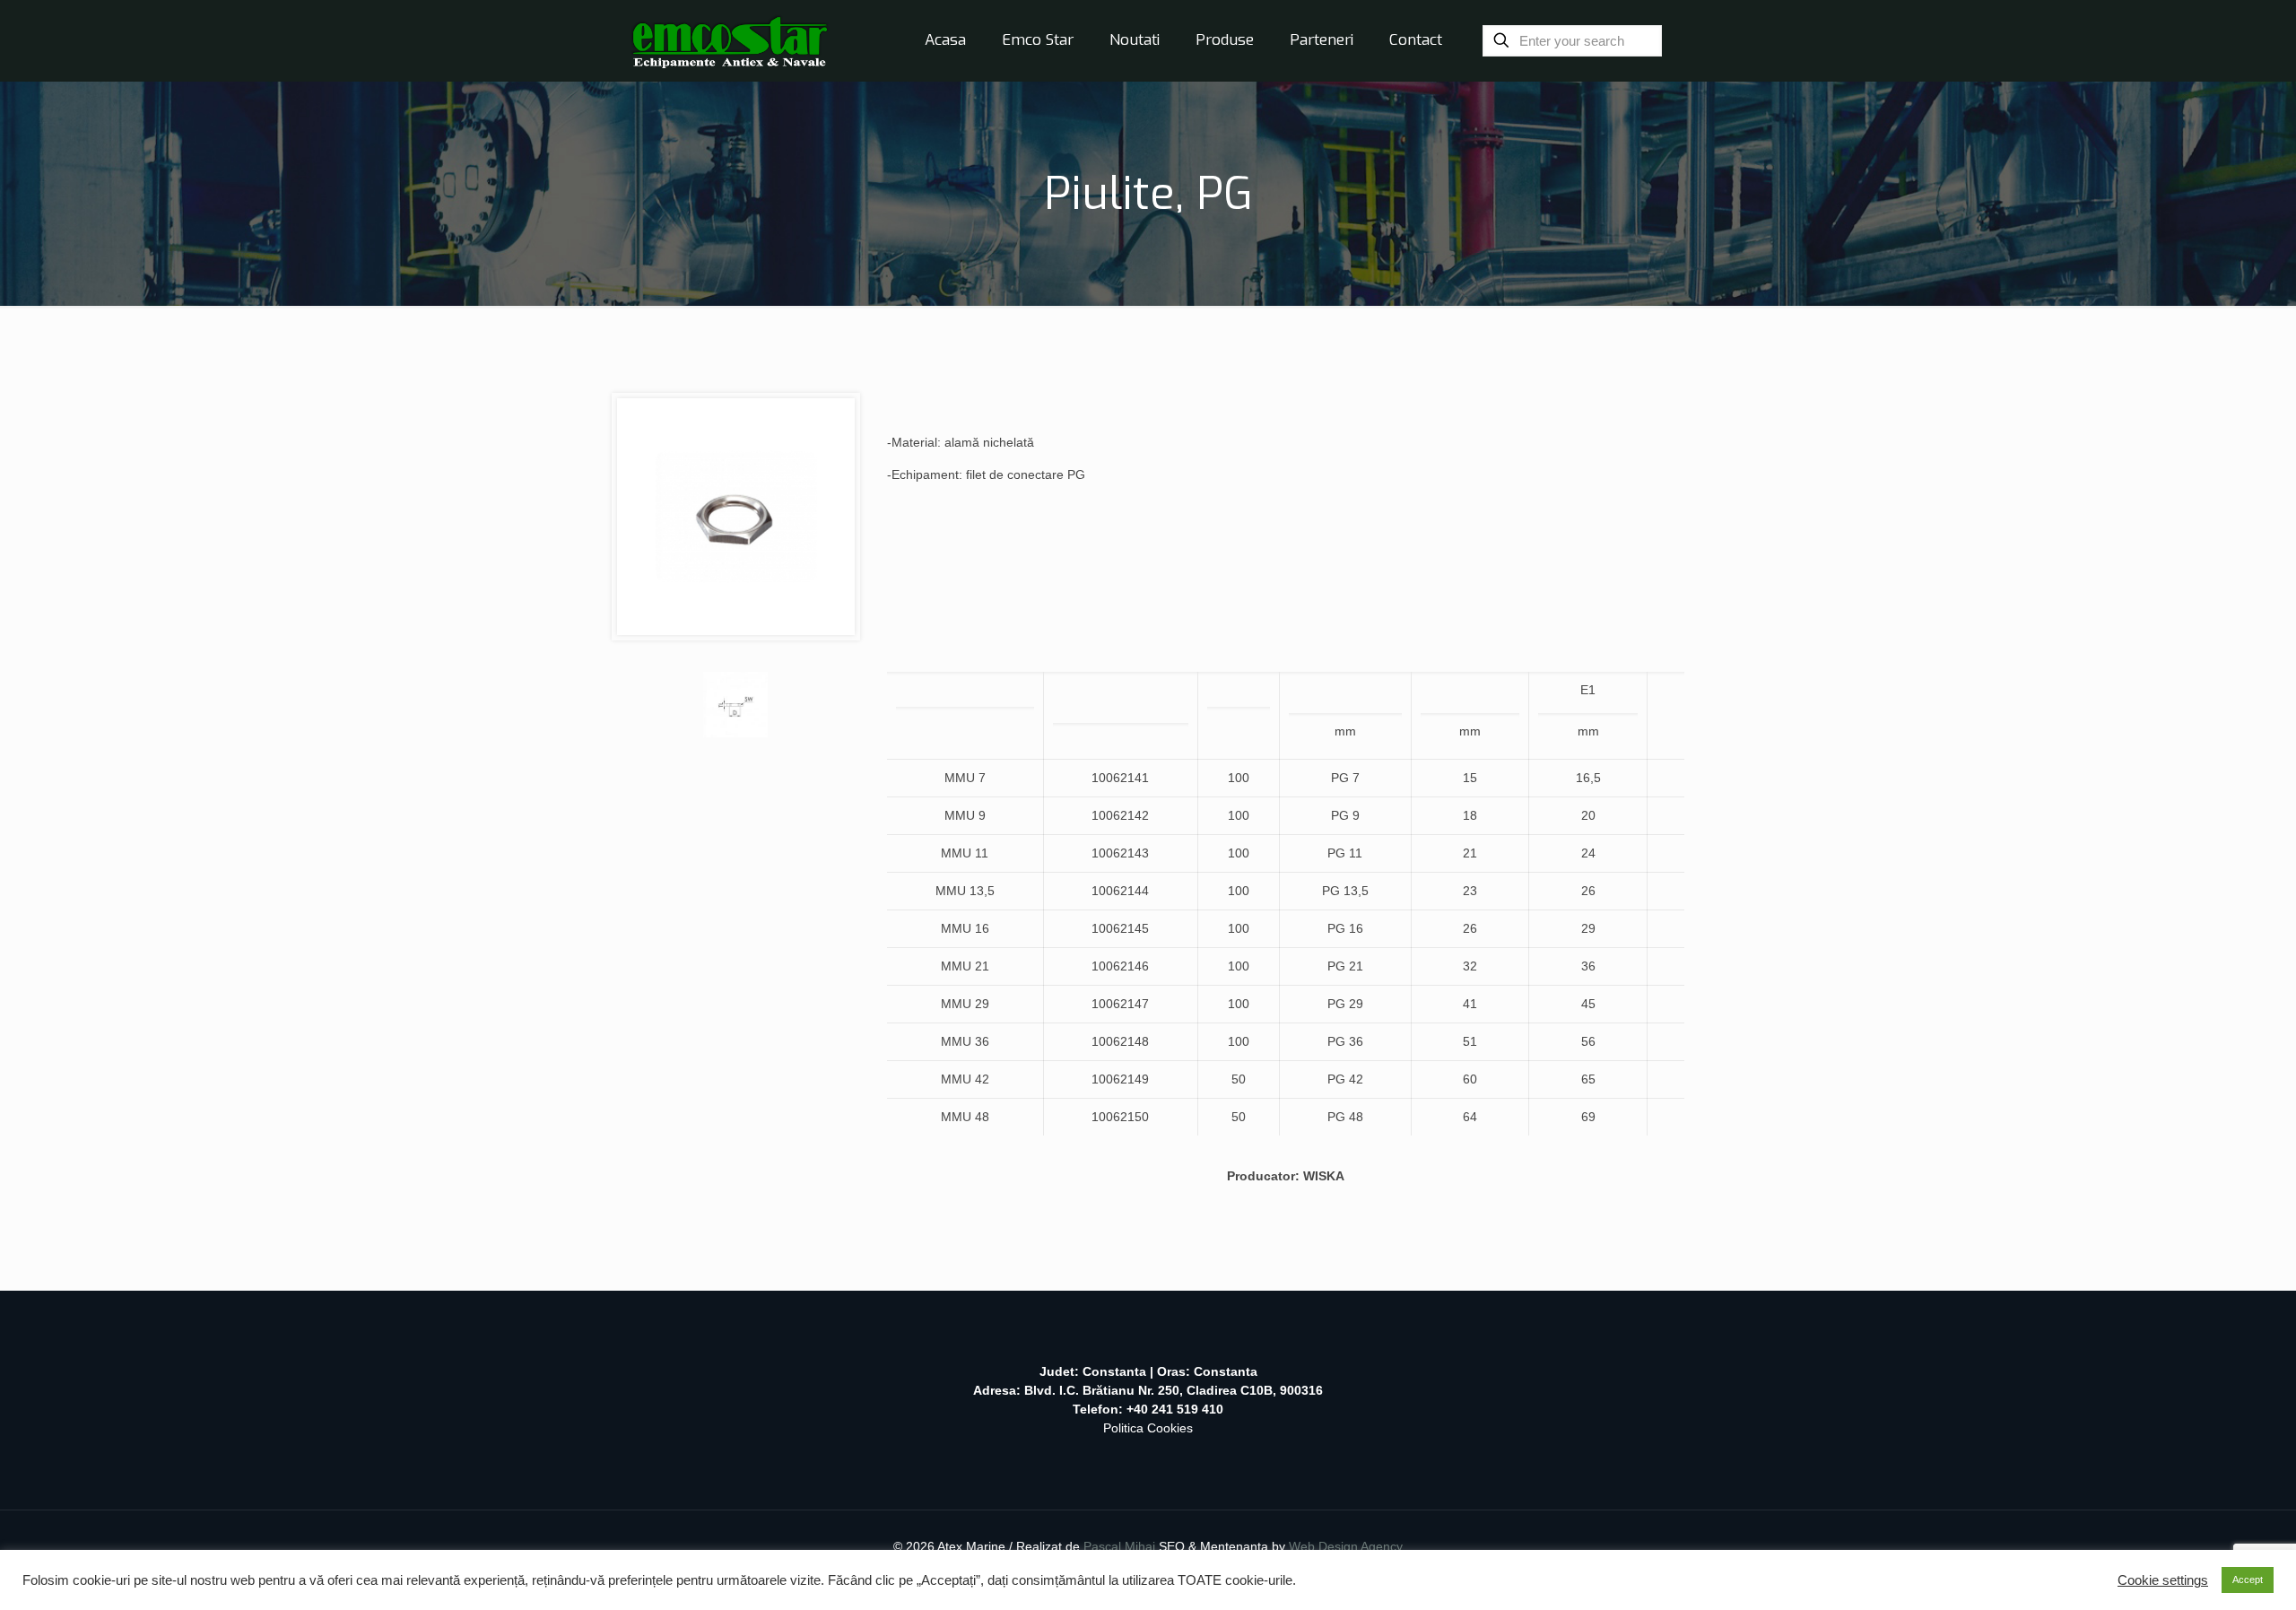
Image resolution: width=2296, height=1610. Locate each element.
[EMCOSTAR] (730, 40)
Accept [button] (2248, 1580)
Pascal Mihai (1121, 1546)
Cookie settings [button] (2163, 1580)
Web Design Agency (1346, 1546)
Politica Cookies (1148, 1428)
